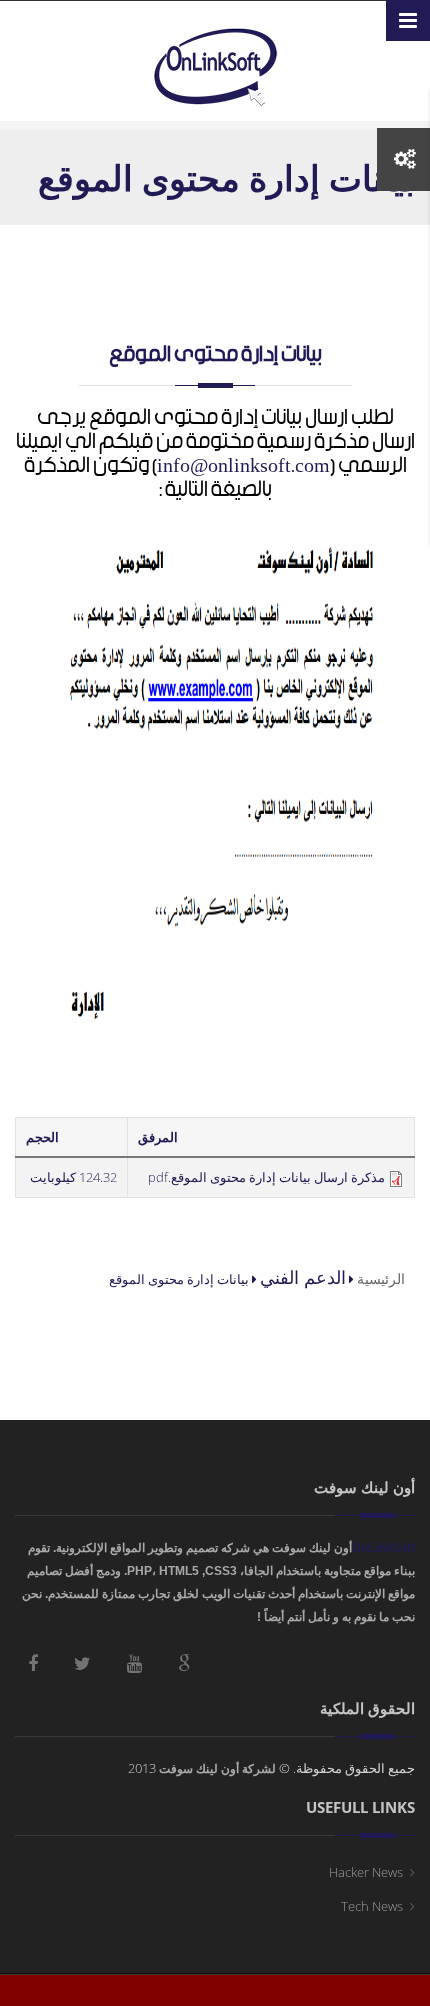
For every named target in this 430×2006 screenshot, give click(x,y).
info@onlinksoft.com (243, 466)
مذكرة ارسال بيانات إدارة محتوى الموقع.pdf (266, 1177)
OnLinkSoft (383, 1548)
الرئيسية (381, 1278)
